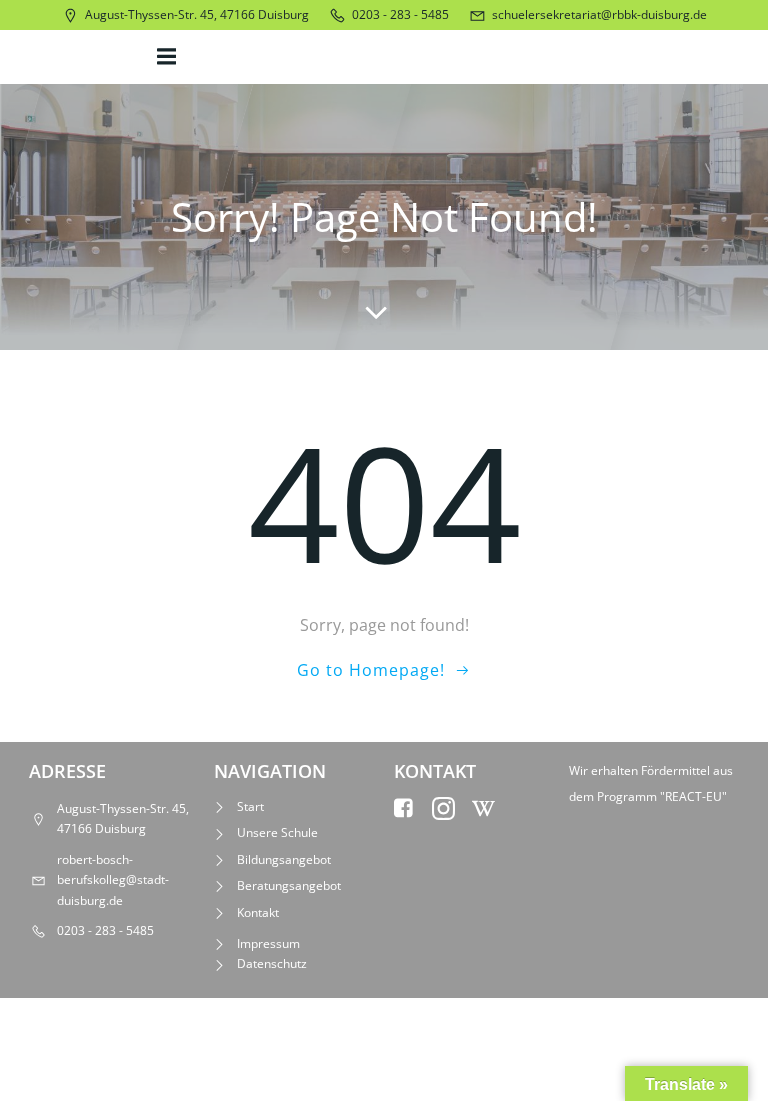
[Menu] (169, 57)
